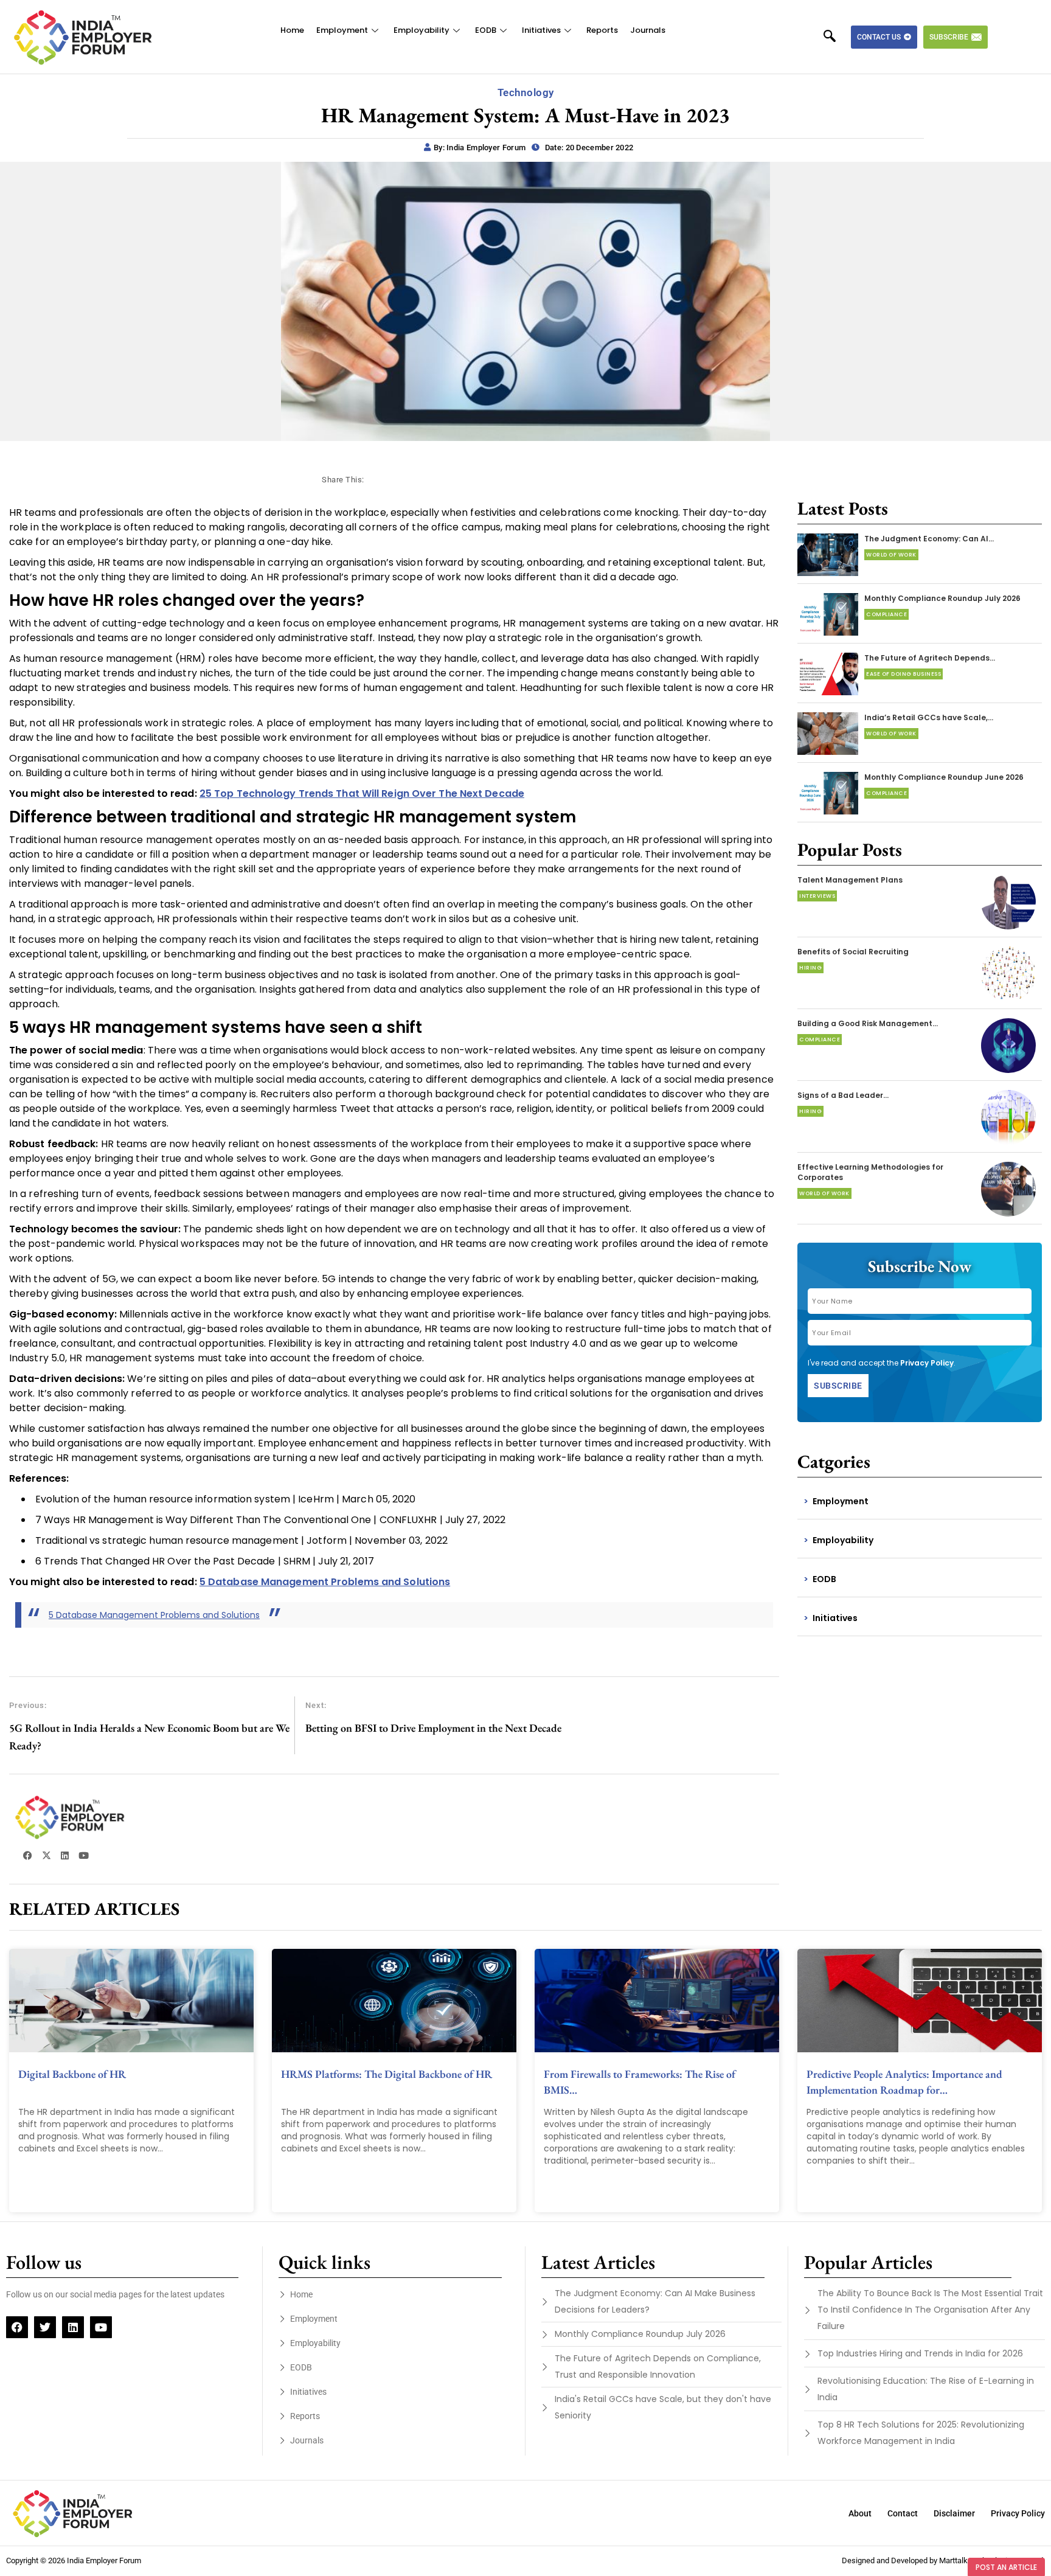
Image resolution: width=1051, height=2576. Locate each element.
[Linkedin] (73, 2327)
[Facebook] (17, 2327)
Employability (421, 30)
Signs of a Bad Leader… (843, 1095)
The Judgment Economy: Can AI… (929, 539)
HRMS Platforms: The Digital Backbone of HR (387, 2074)
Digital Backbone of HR (72, 2074)
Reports (602, 30)
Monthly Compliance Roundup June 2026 (944, 777)
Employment (342, 30)
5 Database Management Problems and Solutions (154, 1615)
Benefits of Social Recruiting (853, 952)
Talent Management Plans (850, 880)
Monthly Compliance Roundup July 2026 (942, 598)
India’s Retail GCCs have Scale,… (929, 717)
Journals (648, 30)
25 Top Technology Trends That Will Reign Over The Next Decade (362, 793)
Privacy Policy (927, 1363)
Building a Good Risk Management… (868, 1023)
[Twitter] (45, 2327)
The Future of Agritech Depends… (930, 658)
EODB (486, 30)
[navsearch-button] (836, 37)
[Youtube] (101, 2327)
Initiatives (541, 30)
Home (292, 30)
